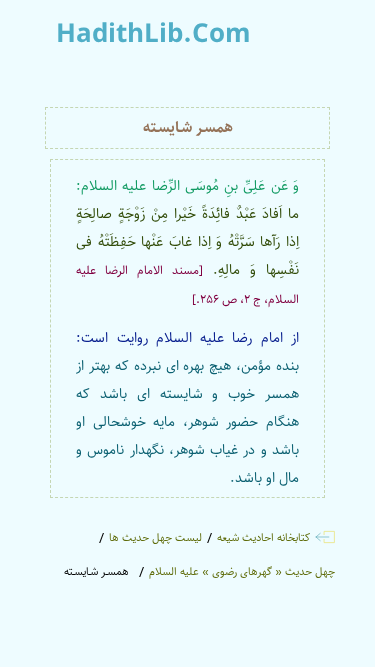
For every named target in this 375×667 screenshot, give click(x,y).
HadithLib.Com (153, 34)
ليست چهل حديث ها (155, 537)
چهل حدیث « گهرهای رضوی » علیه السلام (242, 571)
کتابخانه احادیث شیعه (263, 537)
